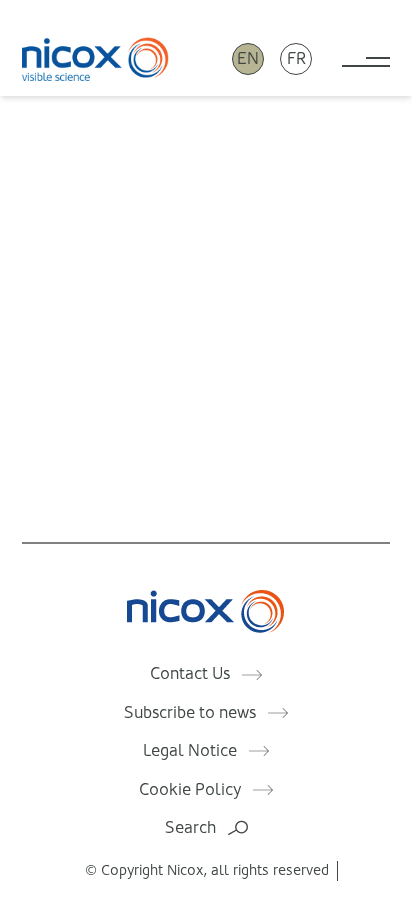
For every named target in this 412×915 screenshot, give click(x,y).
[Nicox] (95, 59)
